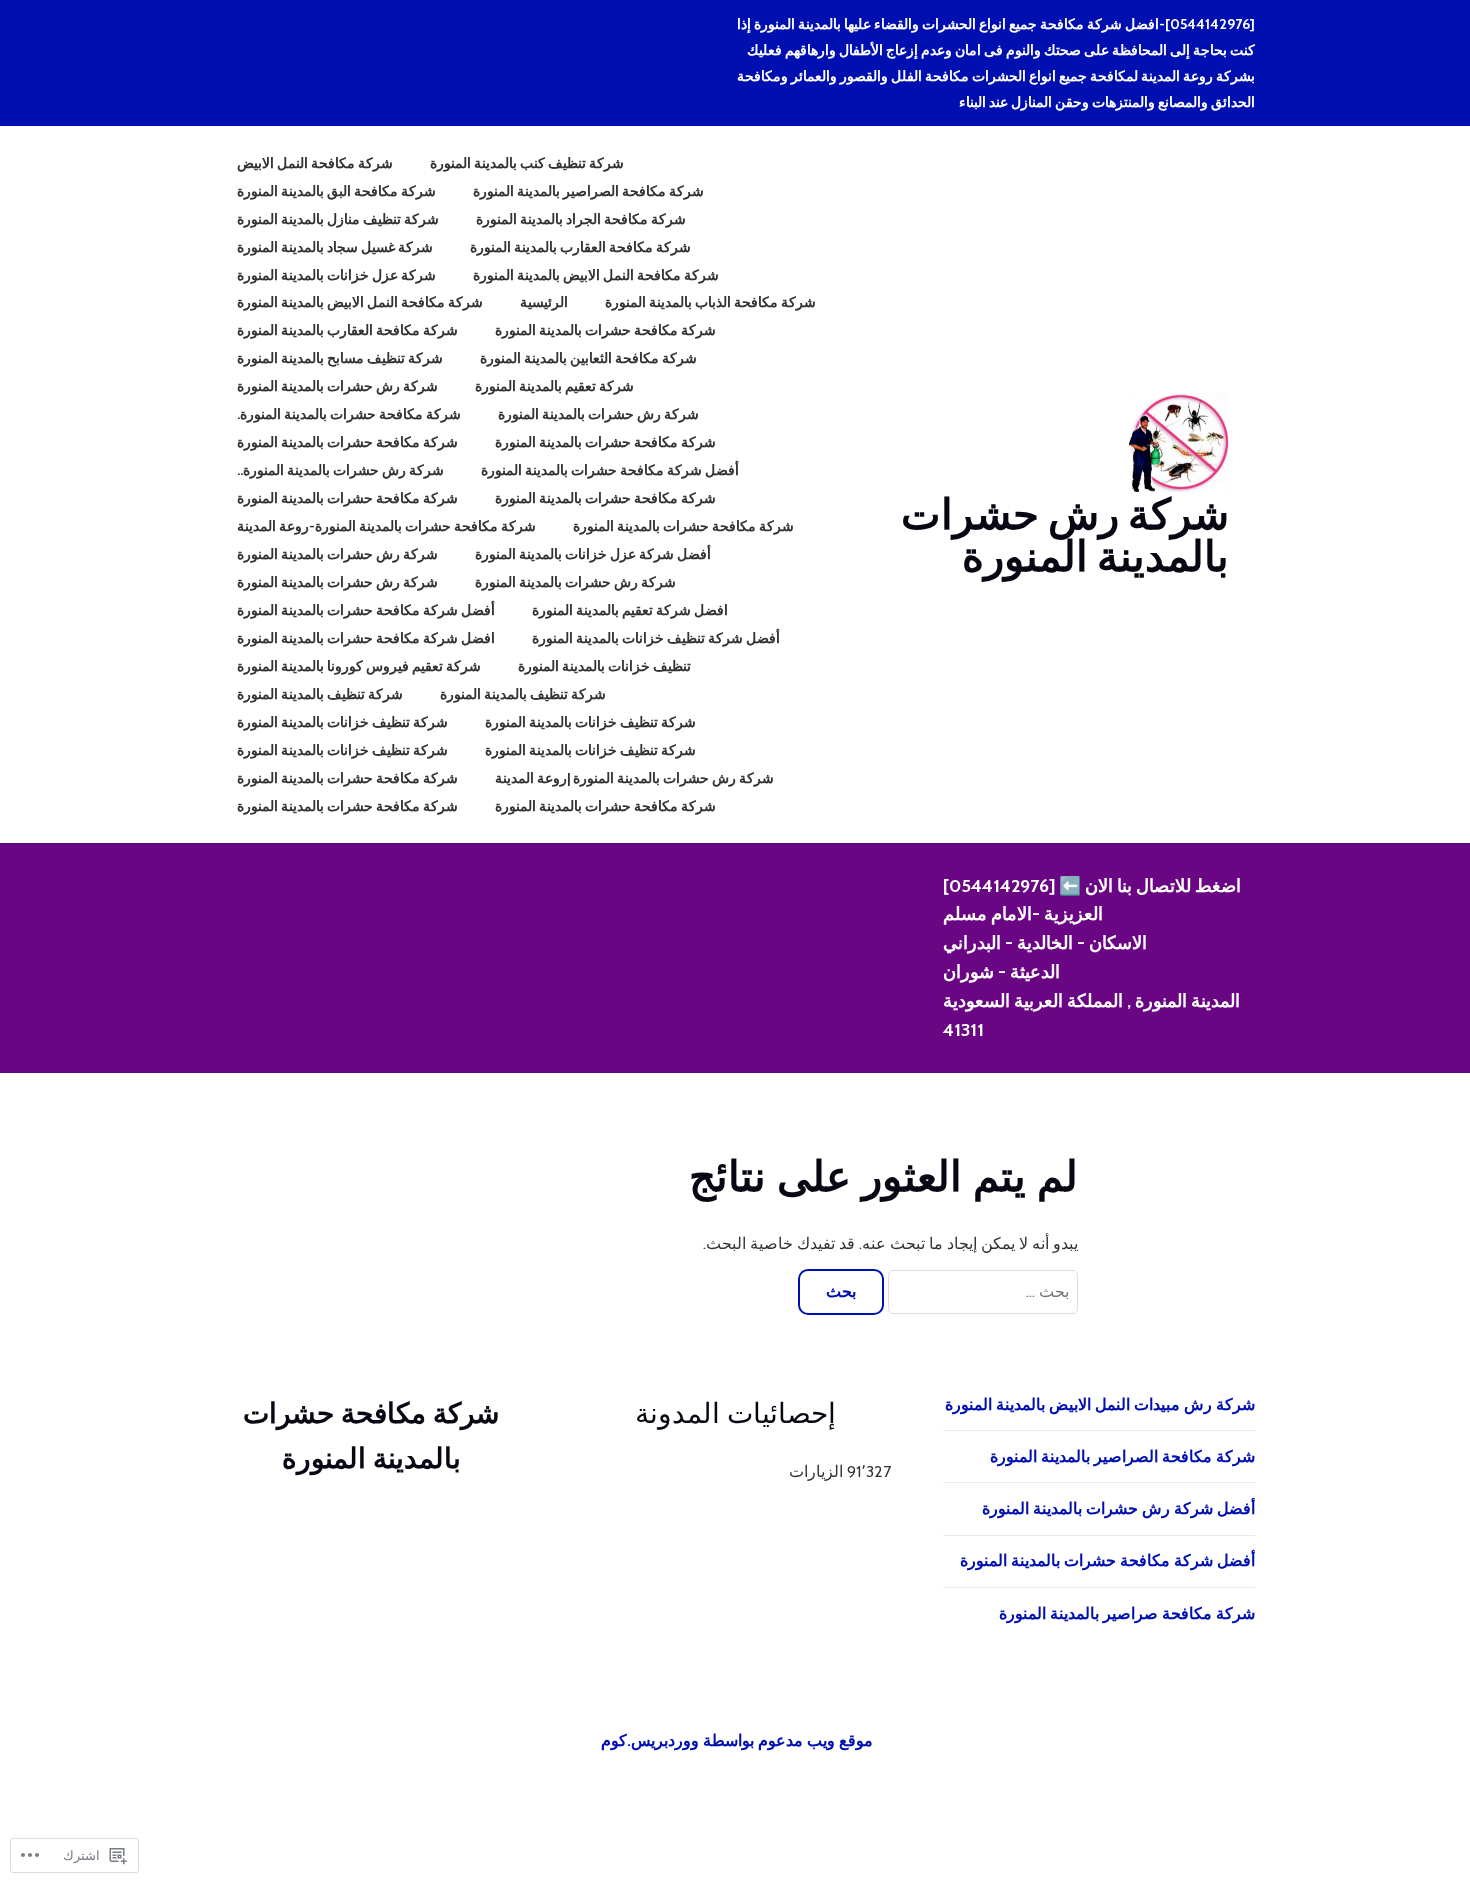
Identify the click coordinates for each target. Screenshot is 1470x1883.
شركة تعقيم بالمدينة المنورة (554, 386)
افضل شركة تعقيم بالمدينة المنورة (630, 610)
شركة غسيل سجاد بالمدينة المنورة (335, 247)
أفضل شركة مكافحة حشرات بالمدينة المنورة (610, 470)
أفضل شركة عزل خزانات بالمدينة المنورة (593, 554)
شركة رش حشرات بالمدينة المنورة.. (340, 470)
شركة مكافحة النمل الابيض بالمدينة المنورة (596, 275)
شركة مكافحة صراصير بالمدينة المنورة (1127, 1613)
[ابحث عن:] (981, 1291)
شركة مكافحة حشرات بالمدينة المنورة (605, 330)
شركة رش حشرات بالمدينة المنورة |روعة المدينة (634, 778)
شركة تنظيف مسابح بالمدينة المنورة (340, 358)
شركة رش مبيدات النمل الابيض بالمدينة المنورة (1100, 1404)
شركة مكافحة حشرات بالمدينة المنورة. (349, 414)
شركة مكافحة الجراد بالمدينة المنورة (581, 219)
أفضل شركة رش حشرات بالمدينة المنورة (1118, 1508)
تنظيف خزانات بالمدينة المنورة (604, 666)
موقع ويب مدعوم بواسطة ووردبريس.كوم (737, 1740)
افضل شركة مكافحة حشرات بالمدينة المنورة (366, 638)
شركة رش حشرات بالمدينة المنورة (1065, 535)
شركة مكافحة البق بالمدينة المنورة (336, 191)
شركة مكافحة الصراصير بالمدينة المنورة (588, 191)
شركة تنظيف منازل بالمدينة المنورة (338, 219)
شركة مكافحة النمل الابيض (315, 163)
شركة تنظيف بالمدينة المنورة (523, 694)
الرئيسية (544, 302)
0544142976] (996, 886)
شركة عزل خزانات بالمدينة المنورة (336, 275)
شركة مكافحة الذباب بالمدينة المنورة (710, 302)
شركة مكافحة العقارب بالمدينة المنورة (580, 247)
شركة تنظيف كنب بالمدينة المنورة (527, 163)
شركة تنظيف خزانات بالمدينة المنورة (590, 722)
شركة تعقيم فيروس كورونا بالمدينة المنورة (359, 666)
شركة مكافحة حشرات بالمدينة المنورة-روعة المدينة (386, 526)
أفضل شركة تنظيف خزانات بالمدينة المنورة (656, 638)
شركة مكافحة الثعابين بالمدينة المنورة (588, 358)
